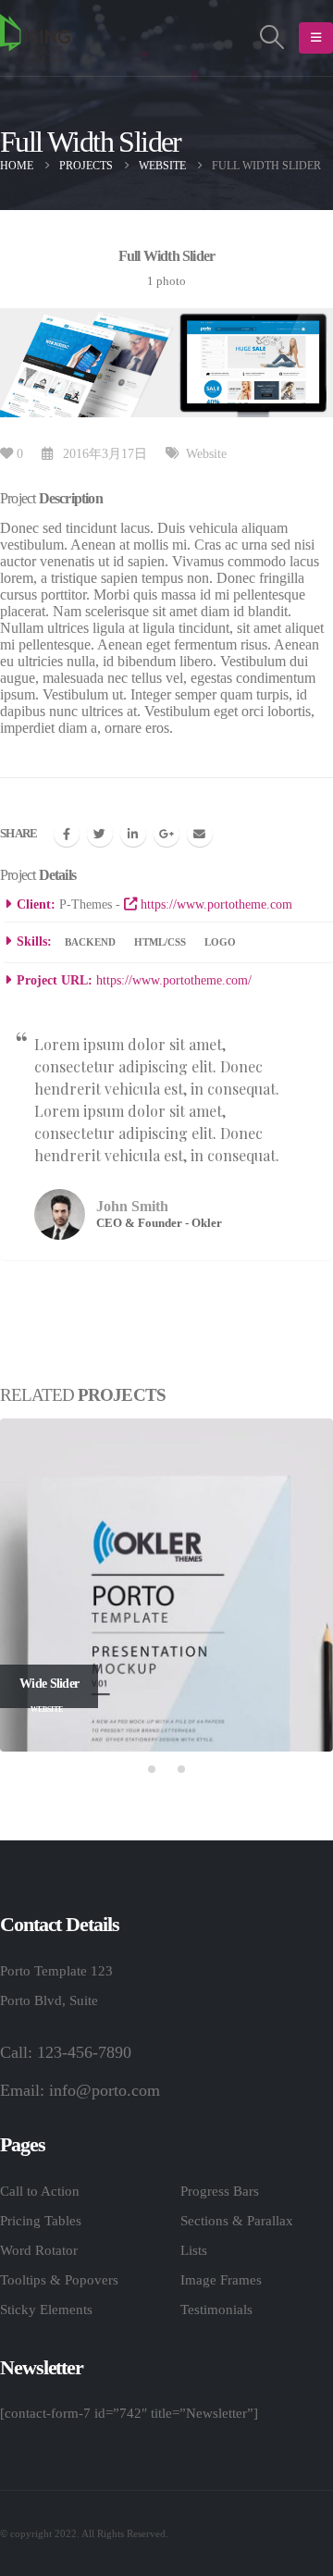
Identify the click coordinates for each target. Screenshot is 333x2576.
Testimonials (216, 2310)
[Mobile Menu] (316, 38)
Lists (194, 2250)
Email (200, 834)
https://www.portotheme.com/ (174, 980)
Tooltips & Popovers (59, 2280)
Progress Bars (220, 2191)
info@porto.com (105, 2090)
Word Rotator (39, 2250)
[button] (152, 1769)
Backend (90, 942)
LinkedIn (133, 834)
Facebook (67, 834)
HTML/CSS (160, 942)
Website (206, 453)
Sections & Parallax (237, 2221)
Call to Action (40, 2191)
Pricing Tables (41, 2221)
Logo (220, 942)
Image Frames (221, 2280)
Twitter (100, 834)
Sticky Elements (46, 2310)
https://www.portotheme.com (215, 904)
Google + (166, 834)
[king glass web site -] (35, 38)
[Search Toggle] (272, 38)
